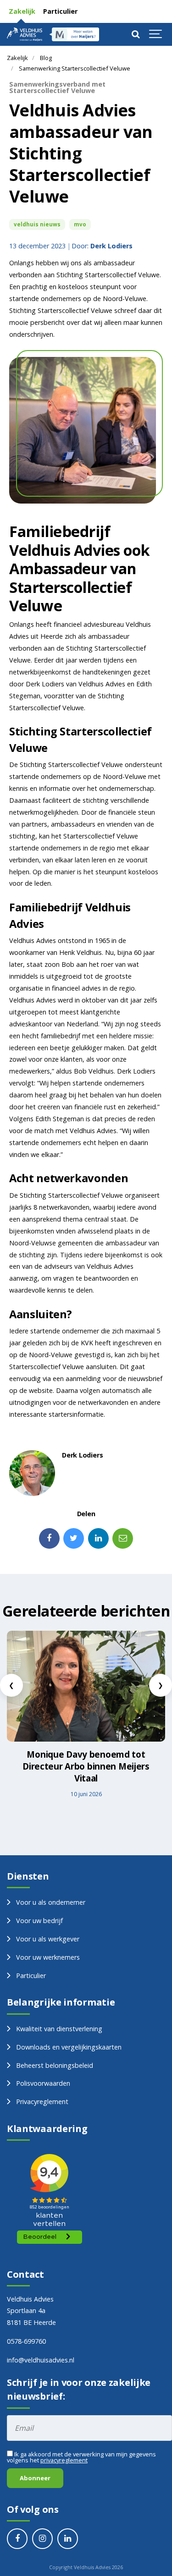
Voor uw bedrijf (39, 1921)
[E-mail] (123, 1538)
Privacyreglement (42, 2102)
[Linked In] (98, 1538)
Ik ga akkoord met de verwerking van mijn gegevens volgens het (81, 2457)
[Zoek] (135, 34)
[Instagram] (42, 2539)
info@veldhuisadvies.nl (41, 2360)
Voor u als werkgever (48, 1939)
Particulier (59, 11)
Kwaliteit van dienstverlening (59, 2029)
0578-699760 (26, 2341)
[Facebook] (49, 1538)
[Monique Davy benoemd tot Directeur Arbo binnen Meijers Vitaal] (86, 1686)
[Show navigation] (156, 34)
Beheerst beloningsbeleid (55, 2065)
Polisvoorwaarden (43, 2083)
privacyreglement (64, 2460)
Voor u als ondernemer (51, 1902)
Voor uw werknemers (48, 1957)
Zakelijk (21, 11)
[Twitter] (74, 1538)
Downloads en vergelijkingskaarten (69, 2047)
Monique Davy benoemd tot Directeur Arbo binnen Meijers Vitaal (86, 1766)
